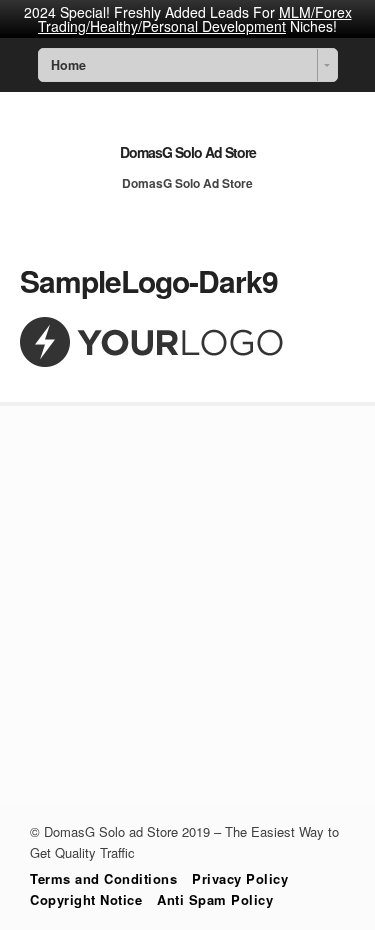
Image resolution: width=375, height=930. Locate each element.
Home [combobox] (68, 65)
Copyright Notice (86, 899)
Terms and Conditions (103, 878)
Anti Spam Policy (215, 899)
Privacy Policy (240, 878)
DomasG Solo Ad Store (188, 152)
